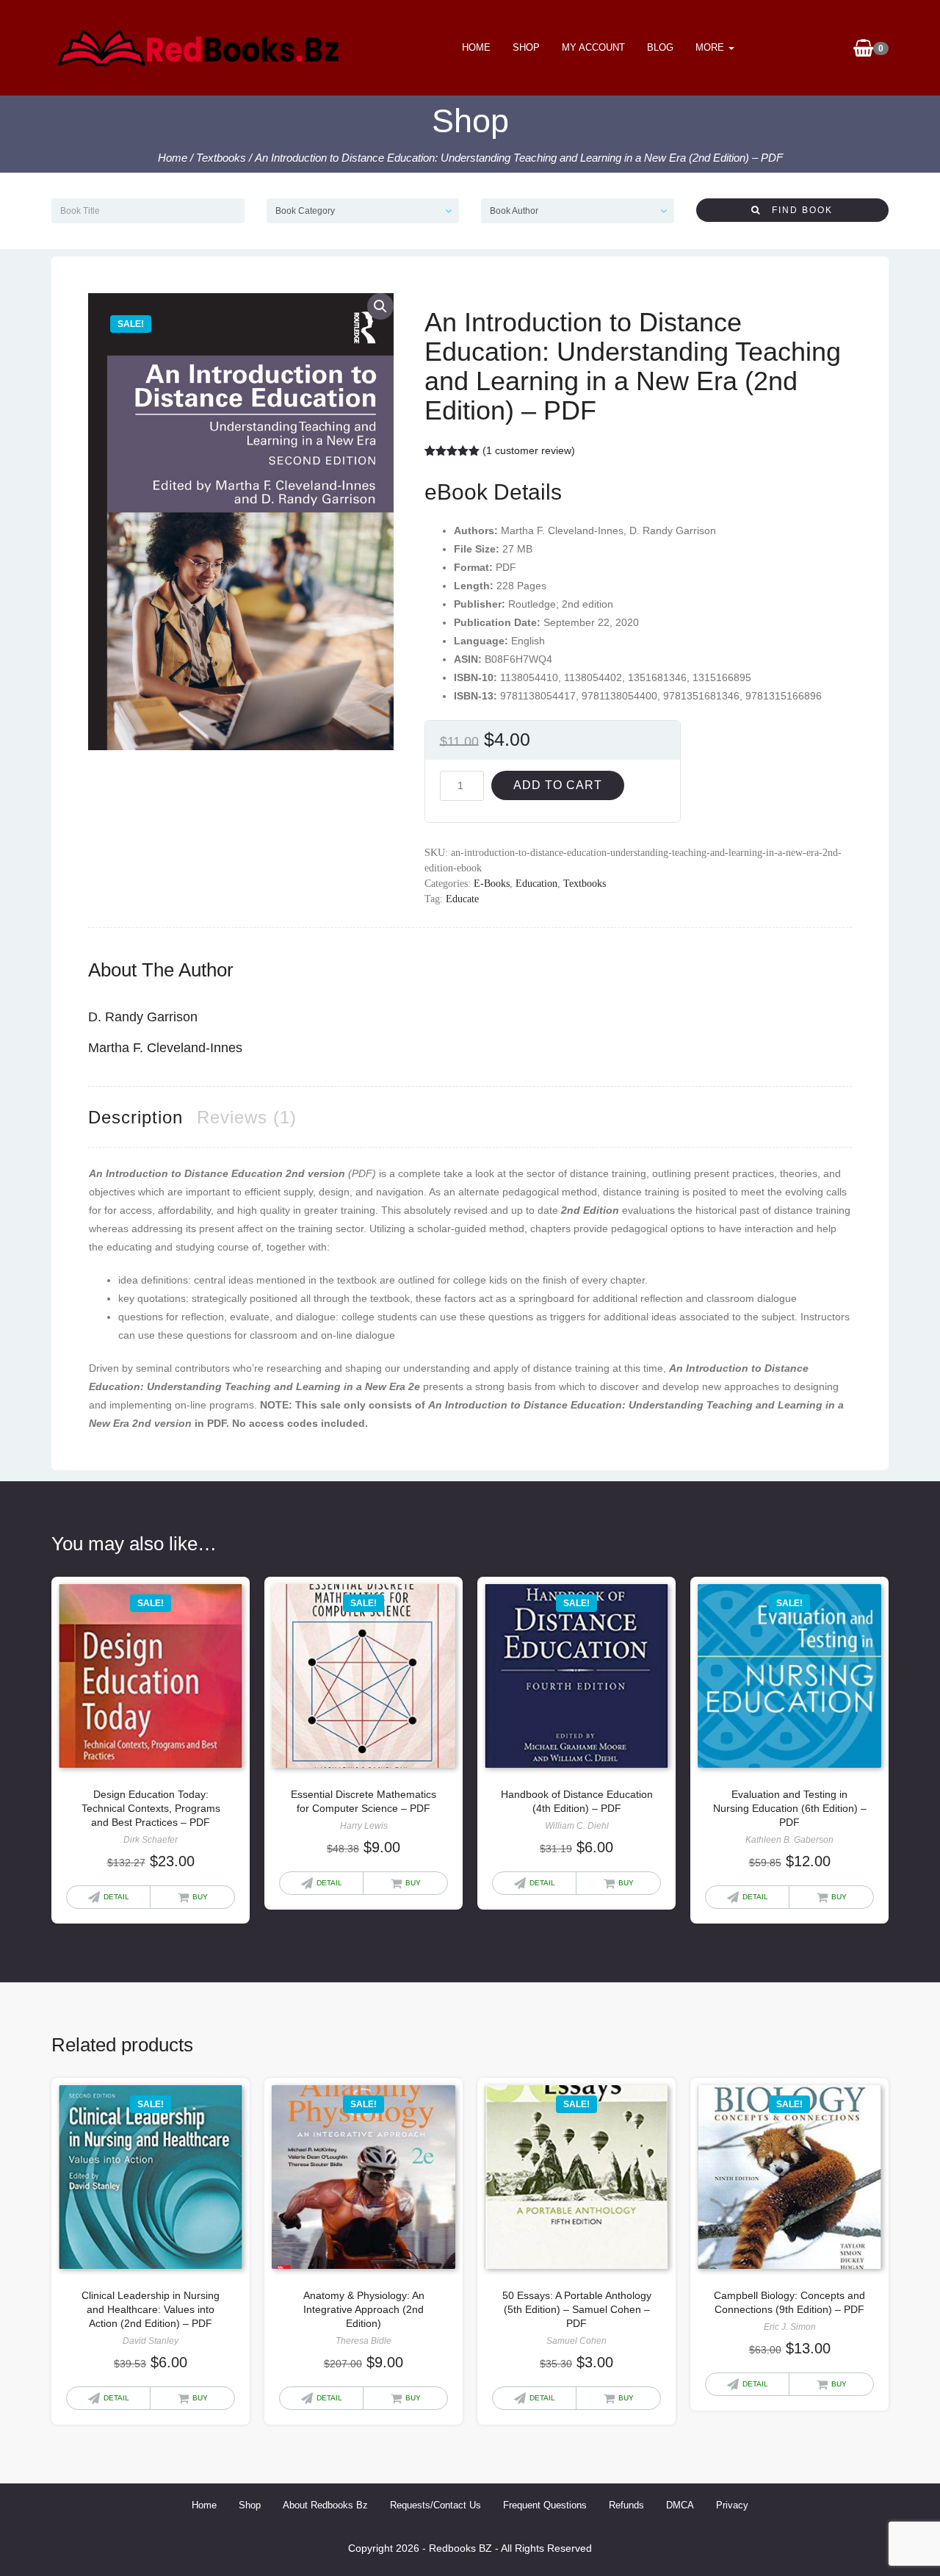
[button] (380, 306)
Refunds (626, 2505)
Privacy (732, 2505)
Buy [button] (200, 1897)
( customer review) (529, 450)
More (711, 47)
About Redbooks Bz (325, 2505)
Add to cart (558, 785)
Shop (526, 47)
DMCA (680, 2505)
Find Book (797, 210)
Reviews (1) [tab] (247, 1117)
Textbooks (221, 158)
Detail (116, 1897)
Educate (462, 899)
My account (593, 47)
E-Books (492, 884)
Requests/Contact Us (435, 2505)
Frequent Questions (545, 2505)
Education (536, 884)
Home (476, 47)
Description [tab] (135, 1117)
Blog (660, 47)
